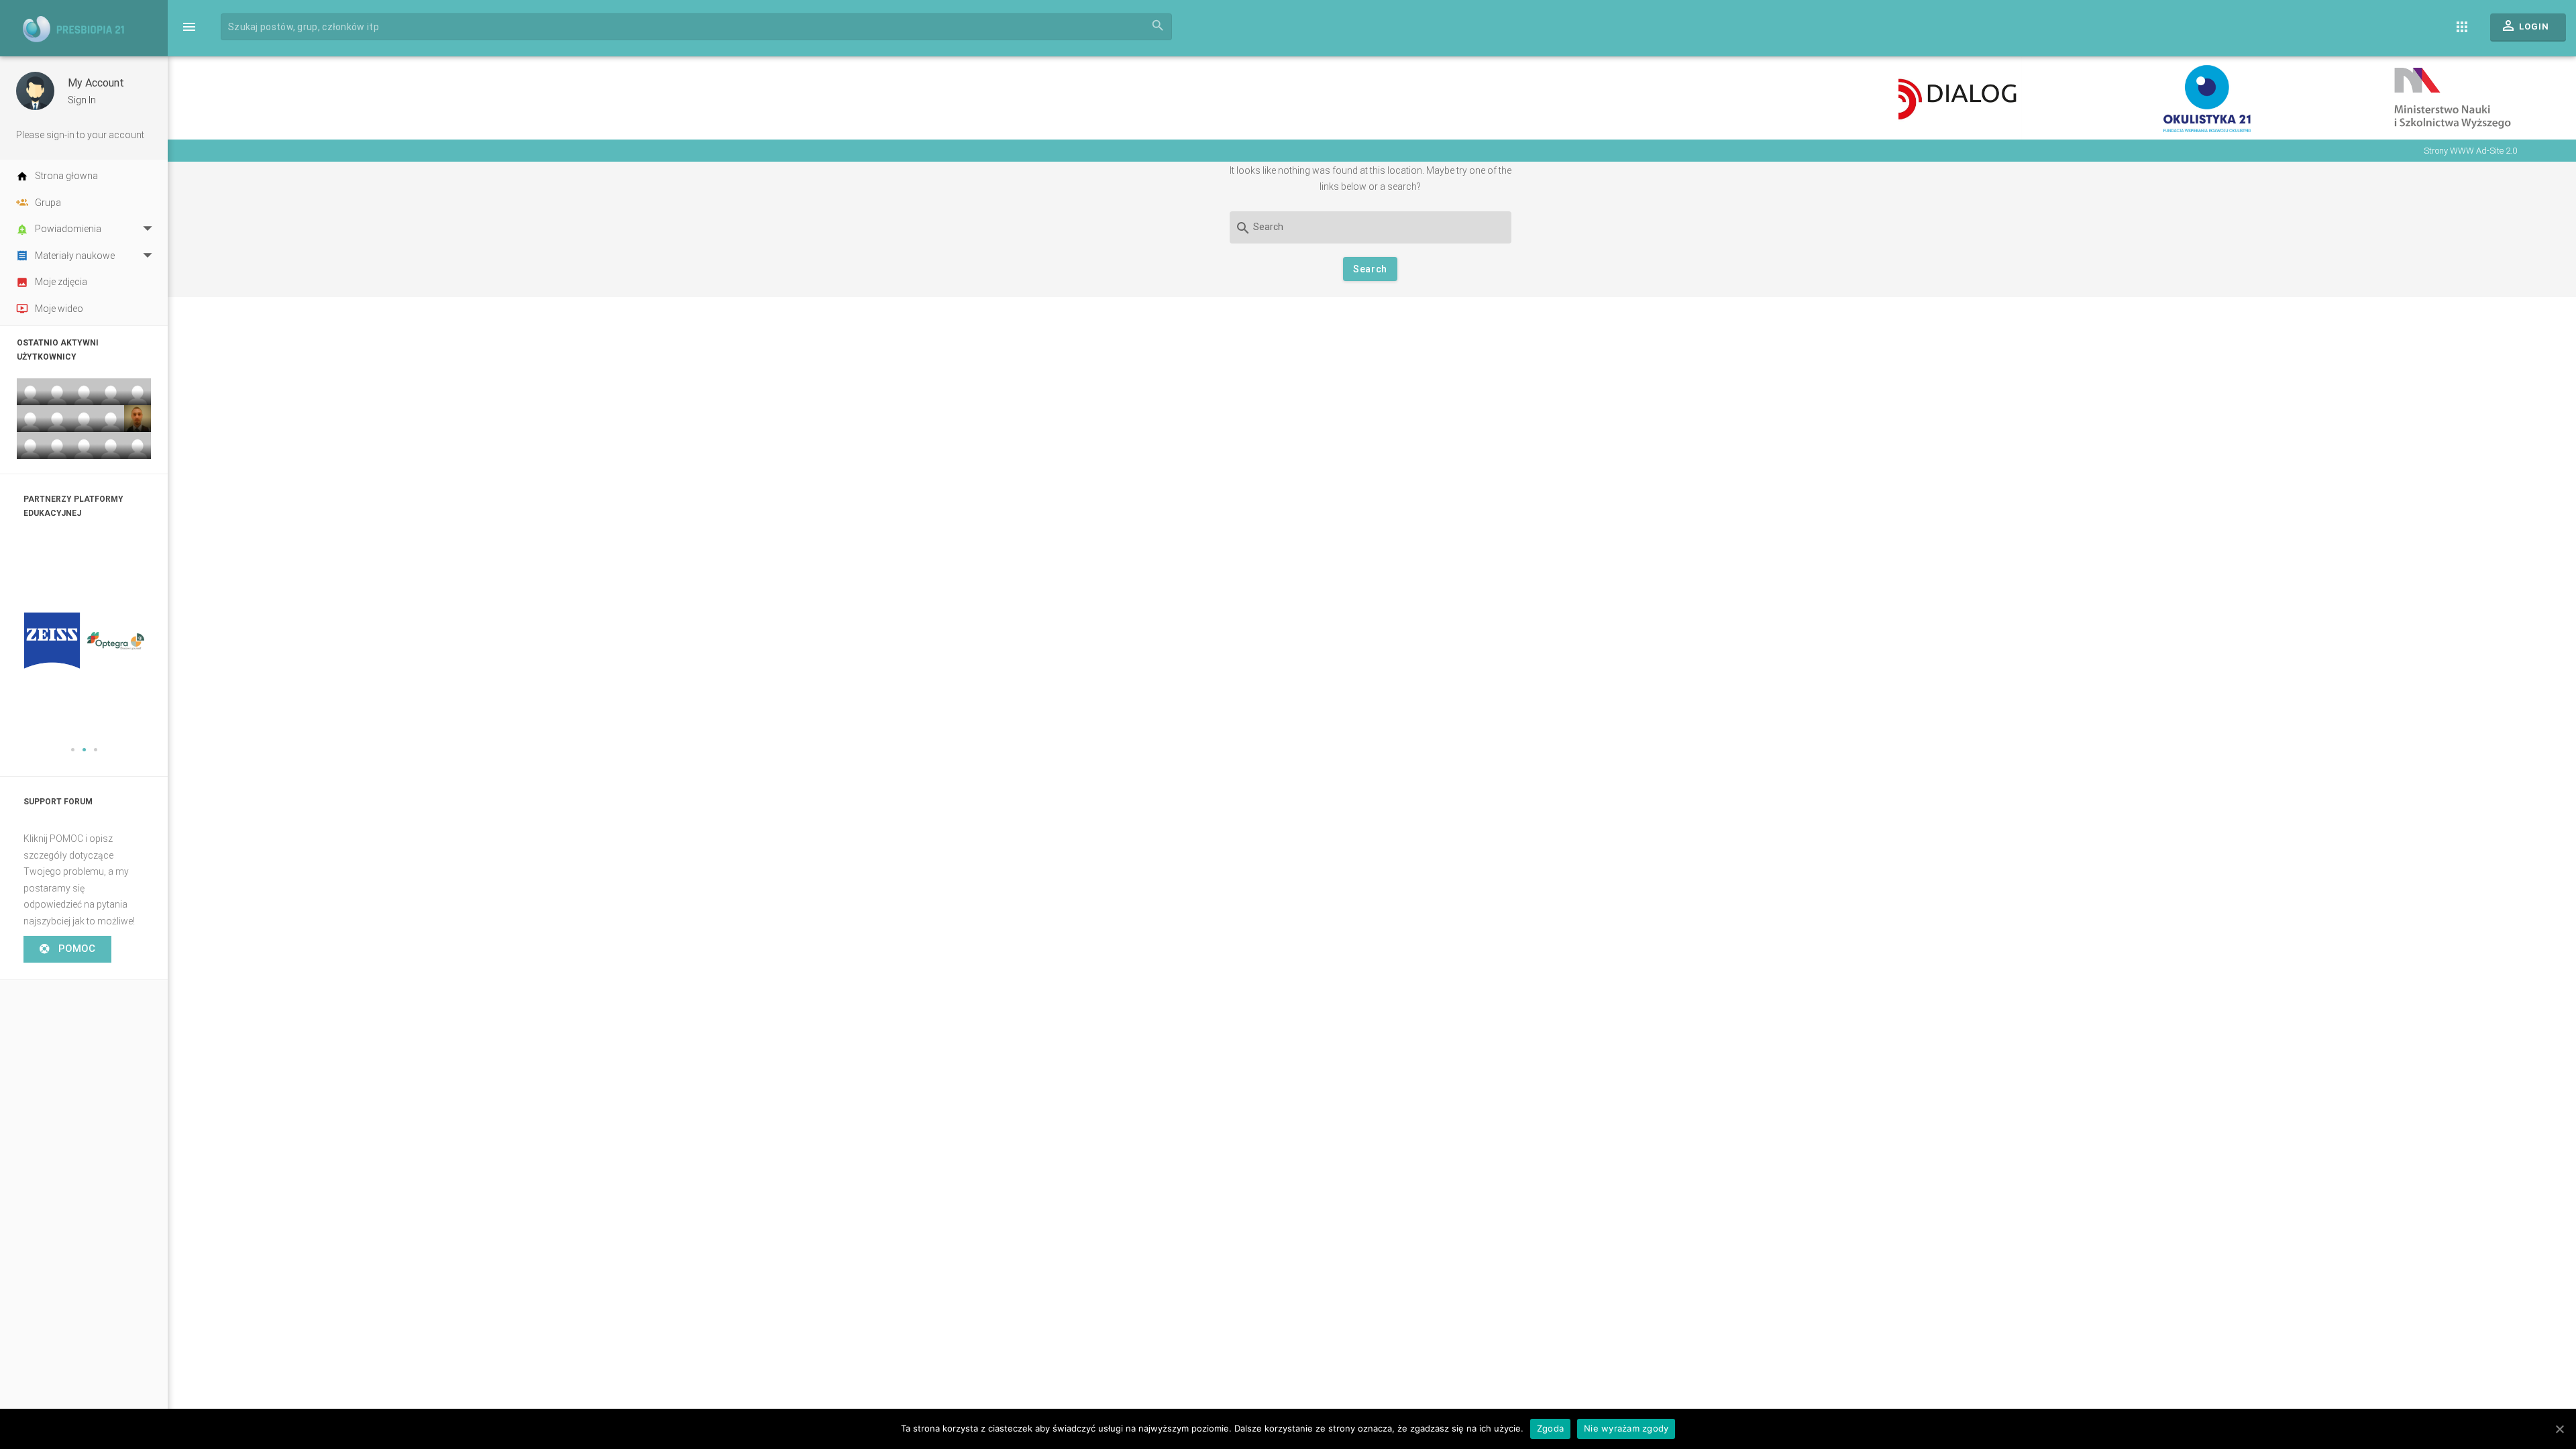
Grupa (39, 203)
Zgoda (1550, 1428)
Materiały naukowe (88, 255)
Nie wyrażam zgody (1626, 1428)
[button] (73, 750)
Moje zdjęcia (52, 282)
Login (2525, 25)
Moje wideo (50, 309)
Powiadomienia (88, 228)
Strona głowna (57, 176)
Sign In (82, 100)
